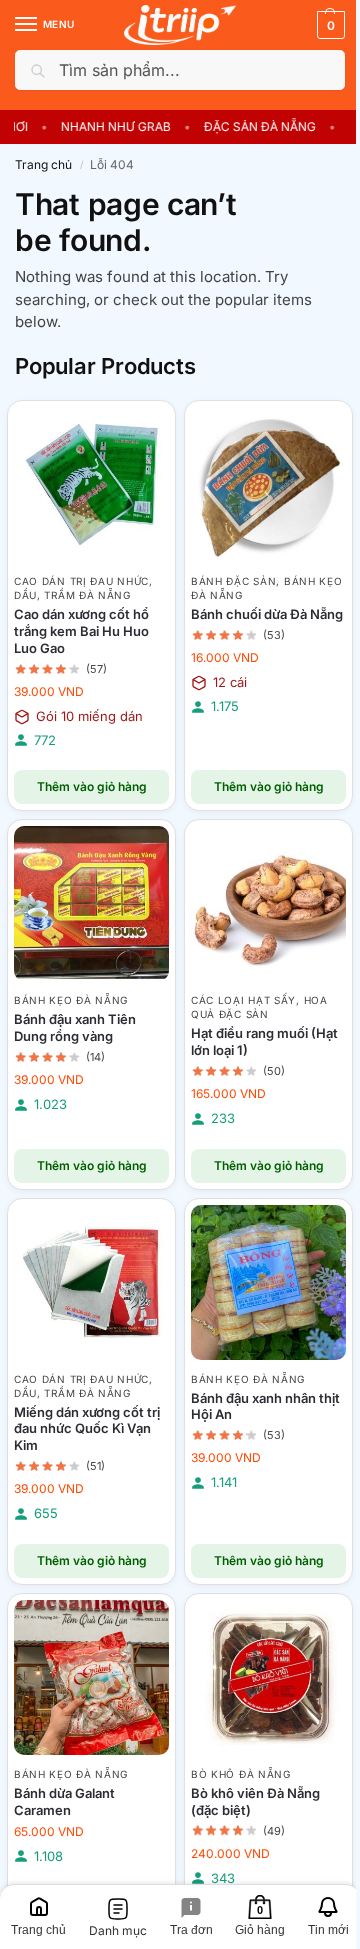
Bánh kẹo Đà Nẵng (71, 1000)
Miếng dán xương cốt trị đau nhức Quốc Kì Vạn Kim (87, 1429)
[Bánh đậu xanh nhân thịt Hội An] (268, 1282)
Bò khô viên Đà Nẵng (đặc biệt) (255, 1801)
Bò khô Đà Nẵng (241, 1774)
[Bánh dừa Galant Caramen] (91, 1677)
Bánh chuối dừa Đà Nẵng (267, 614)
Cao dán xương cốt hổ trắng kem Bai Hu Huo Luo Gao (81, 631)
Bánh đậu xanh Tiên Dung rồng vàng (75, 1027)
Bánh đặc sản (233, 581)
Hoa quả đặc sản (259, 1007)
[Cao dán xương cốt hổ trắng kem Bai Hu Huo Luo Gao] (91, 484)
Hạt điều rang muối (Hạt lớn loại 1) (264, 1041)
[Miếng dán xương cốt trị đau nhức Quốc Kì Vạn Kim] (91, 1282)
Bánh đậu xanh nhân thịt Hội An (265, 1406)
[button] (328, 25)
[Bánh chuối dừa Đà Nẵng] (268, 484)
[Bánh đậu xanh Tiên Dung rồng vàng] (91, 903)
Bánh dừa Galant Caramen (64, 1801)
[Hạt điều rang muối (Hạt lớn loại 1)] (268, 903)
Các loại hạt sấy (243, 1000)
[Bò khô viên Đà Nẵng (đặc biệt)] (268, 1677)
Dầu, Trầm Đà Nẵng (72, 595)
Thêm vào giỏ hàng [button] (92, 786)
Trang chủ (43, 164)
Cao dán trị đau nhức (81, 581)
